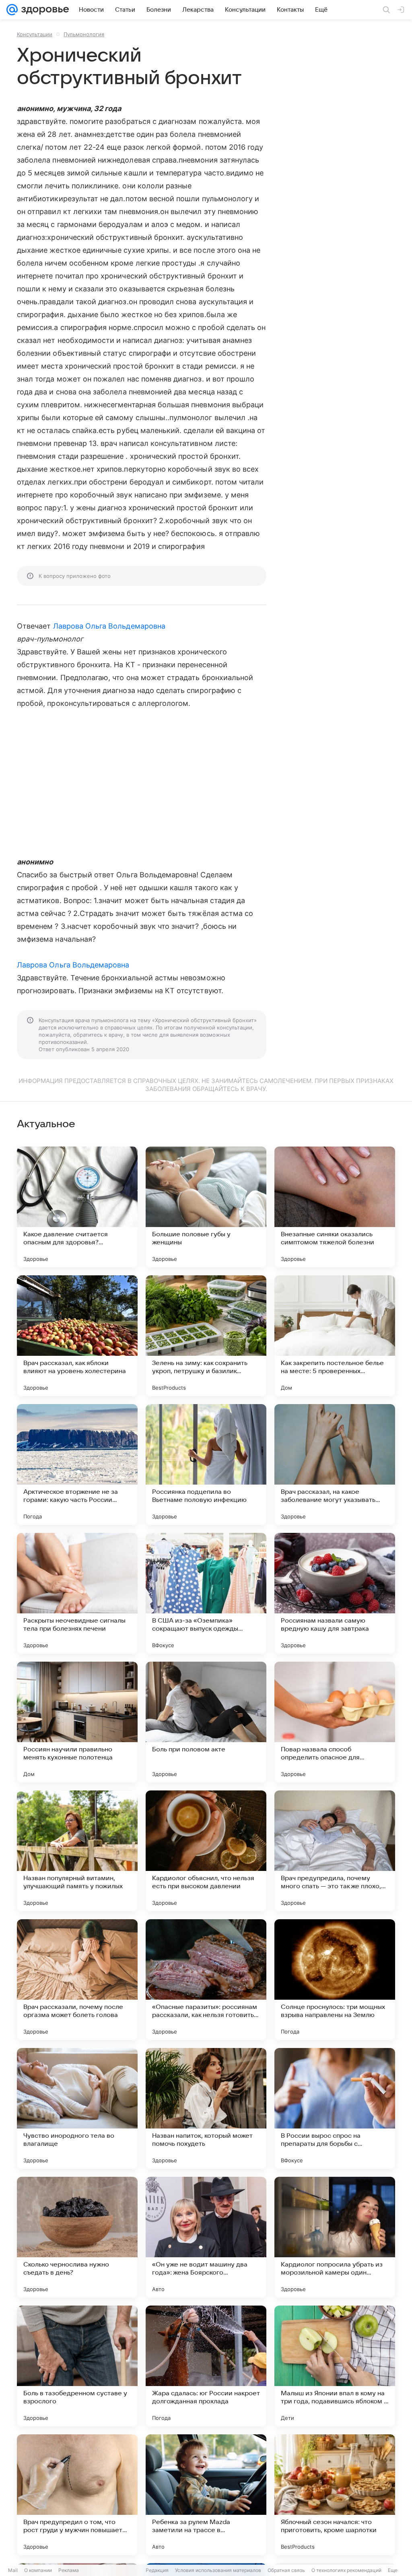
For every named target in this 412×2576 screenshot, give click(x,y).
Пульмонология (84, 34)
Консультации (35, 34)
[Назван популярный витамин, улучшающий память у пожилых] (77, 1851)
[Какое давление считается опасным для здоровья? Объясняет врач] (77, 1207)
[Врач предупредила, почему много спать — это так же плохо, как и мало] (335, 1851)
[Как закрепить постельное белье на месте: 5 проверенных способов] (335, 1336)
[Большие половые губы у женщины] (206, 1207)
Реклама (69, 2570)
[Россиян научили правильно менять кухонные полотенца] (77, 1722)
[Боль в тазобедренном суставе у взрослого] (77, 2366)
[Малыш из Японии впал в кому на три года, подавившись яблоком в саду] (335, 2366)
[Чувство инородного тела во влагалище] (77, 2108)
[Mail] (12, 10)
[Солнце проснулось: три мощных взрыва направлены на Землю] (335, 1980)
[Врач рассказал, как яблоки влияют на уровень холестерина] (77, 1336)
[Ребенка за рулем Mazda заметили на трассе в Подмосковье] (206, 2495)
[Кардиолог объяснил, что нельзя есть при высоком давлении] (206, 1851)
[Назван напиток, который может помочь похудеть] (206, 2108)
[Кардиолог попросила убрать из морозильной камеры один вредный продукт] (335, 2237)
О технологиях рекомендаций (346, 2570)
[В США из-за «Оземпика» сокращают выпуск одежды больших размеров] (206, 1593)
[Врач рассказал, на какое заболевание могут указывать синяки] (335, 1464)
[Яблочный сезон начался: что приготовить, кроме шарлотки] (335, 2495)
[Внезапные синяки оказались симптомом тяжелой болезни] (335, 1207)
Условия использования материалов (218, 2570)
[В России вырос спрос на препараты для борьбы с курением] (335, 2108)
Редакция (157, 2570)
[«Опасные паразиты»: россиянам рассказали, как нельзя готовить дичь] (206, 1980)
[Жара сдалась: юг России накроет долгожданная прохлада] (206, 2366)
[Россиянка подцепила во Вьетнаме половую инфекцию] (206, 1464)
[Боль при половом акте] (206, 1722)
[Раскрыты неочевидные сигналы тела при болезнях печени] (77, 1593)
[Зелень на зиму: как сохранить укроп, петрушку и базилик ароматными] (206, 1336)
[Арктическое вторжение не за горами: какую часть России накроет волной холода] (77, 1464)
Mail (13, 2570)
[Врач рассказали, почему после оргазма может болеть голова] (77, 1980)
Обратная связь (286, 2570)
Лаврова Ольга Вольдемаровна (109, 626)
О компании (38, 2570)
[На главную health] (43, 10)
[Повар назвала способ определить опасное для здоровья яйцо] (335, 1722)
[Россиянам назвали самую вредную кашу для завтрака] (335, 1593)
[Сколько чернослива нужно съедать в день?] (77, 2237)
